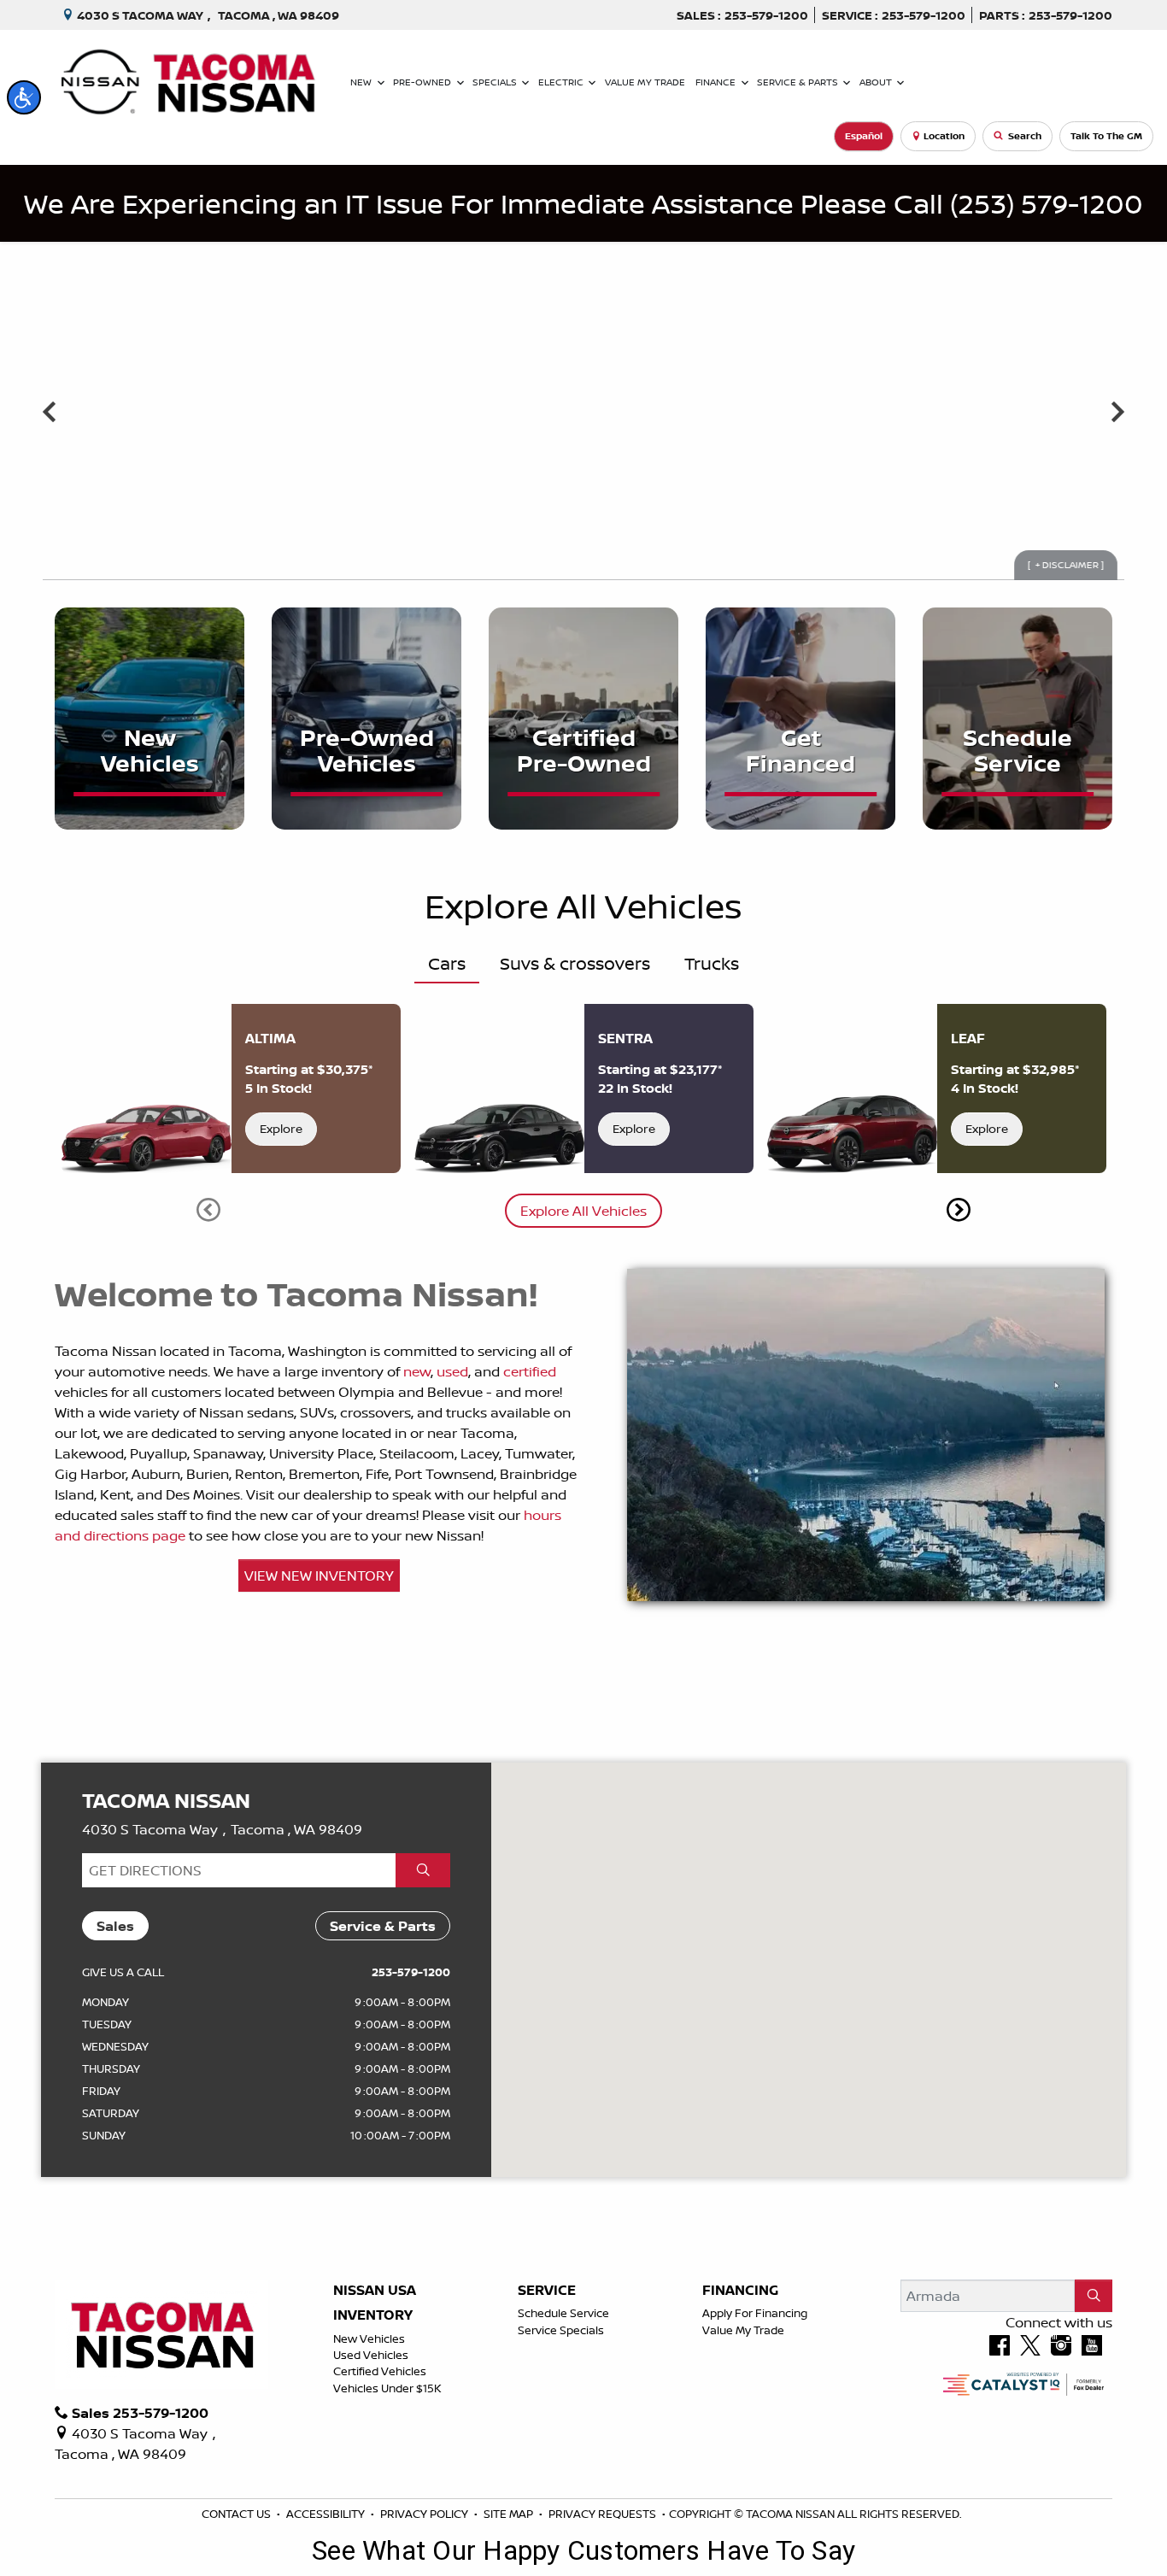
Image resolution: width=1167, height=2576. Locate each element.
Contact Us (238, 2514)
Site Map (510, 2514)
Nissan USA (375, 2291)
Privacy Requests (604, 2514)
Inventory (373, 2315)
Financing (740, 2291)
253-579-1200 (411, 1972)
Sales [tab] (115, 1926)
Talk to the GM (1106, 136)
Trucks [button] (712, 963)
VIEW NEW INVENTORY (319, 1576)
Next (1117, 411)
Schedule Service (563, 2313)
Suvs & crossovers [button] (575, 963)
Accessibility (327, 2514)
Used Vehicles (371, 2355)
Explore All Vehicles (583, 1211)
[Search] (1094, 2296)
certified (530, 1371)
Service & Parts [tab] (383, 1926)
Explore (281, 1129)
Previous (50, 411)
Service (547, 2291)
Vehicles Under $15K (387, 2388)
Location (944, 136)
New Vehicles (369, 2338)
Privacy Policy (425, 2514)
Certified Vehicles (380, 2371)
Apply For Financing (755, 2313)
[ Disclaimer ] (1066, 565)
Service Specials (561, 2330)
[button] (24, 97)
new (417, 1371)
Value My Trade (743, 2330)
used (452, 1371)
